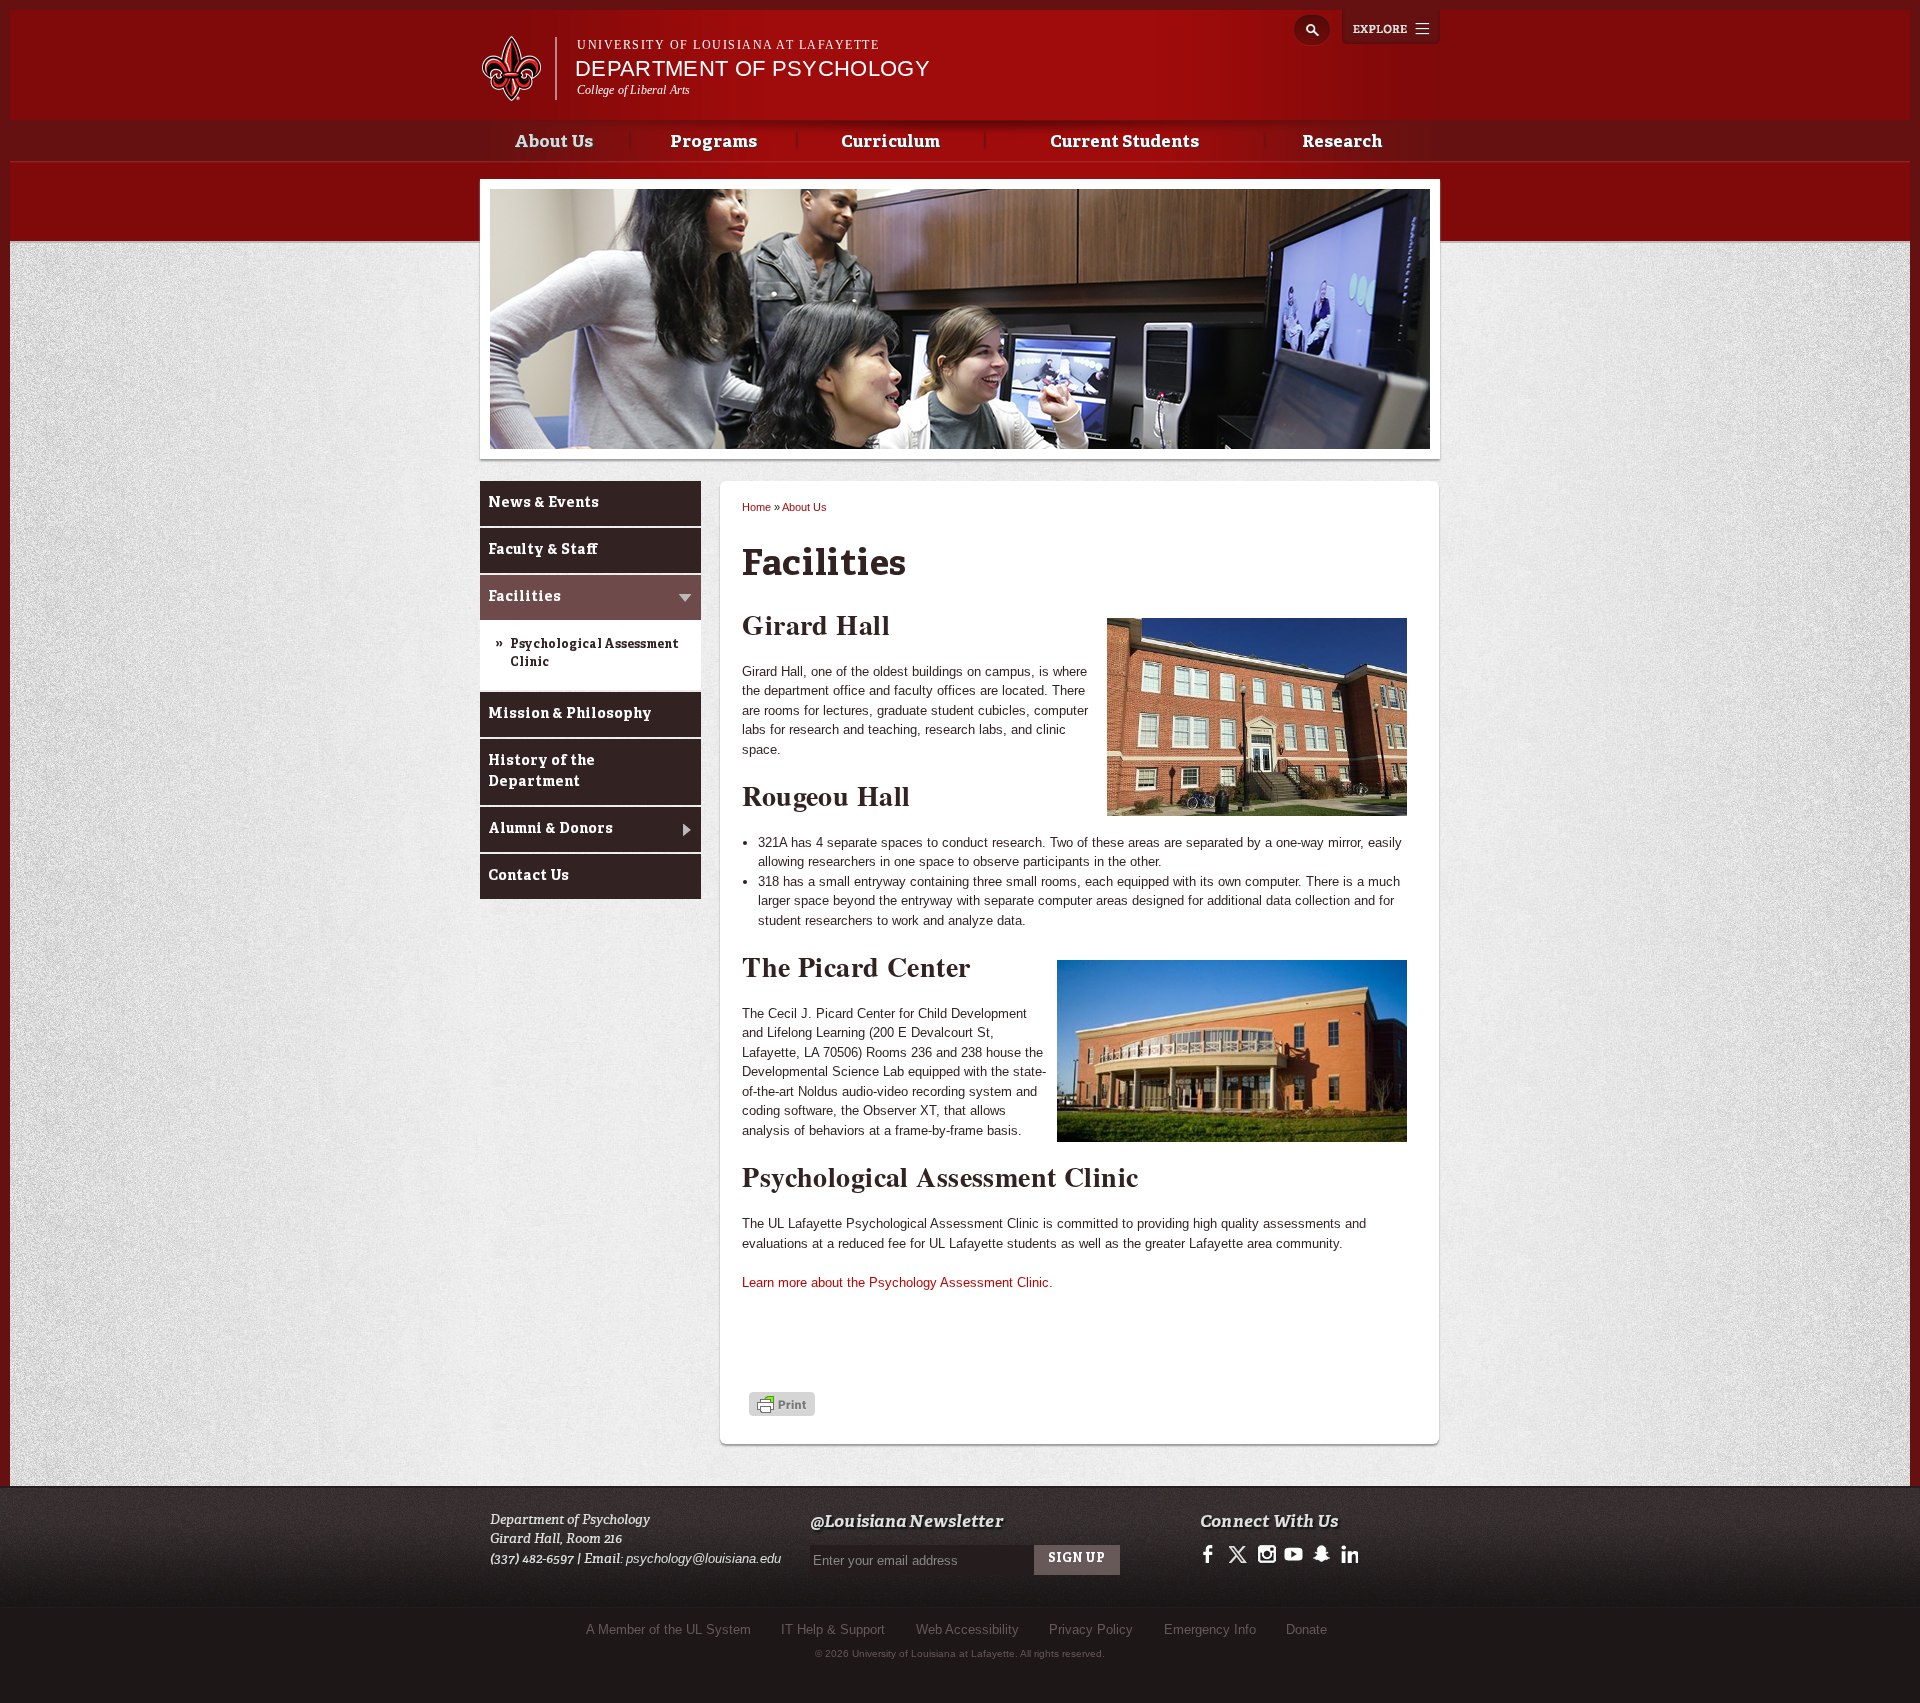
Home (756, 507)
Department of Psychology (752, 68)
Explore (1391, 27)
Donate (1306, 1629)
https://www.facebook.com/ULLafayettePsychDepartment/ (1212, 1555)
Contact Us (528, 876)
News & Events (543, 503)
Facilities (524, 597)
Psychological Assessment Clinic (594, 654)
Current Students (1124, 142)
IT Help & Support (833, 1629)
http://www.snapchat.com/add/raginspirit (1320, 1555)
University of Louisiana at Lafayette (728, 45)
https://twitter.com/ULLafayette (1239, 1555)
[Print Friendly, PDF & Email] (782, 1405)
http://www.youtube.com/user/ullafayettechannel (1293, 1555)
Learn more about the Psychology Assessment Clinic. (897, 1282)
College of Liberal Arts (634, 90)
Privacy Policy (1091, 1629)
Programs (713, 142)
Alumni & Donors (550, 829)
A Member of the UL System (668, 1629)
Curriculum (890, 142)
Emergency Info (1210, 1629)
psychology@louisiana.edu (703, 1558)
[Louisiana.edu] (518, 91)
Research (1342, 142)
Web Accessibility (967, 1629)
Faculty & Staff (542, 550)
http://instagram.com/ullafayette (1266, 1555)
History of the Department (541, 771)
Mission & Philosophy (570, 714)
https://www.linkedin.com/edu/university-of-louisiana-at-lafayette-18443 (1347, 1555)
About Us (553, 142)
